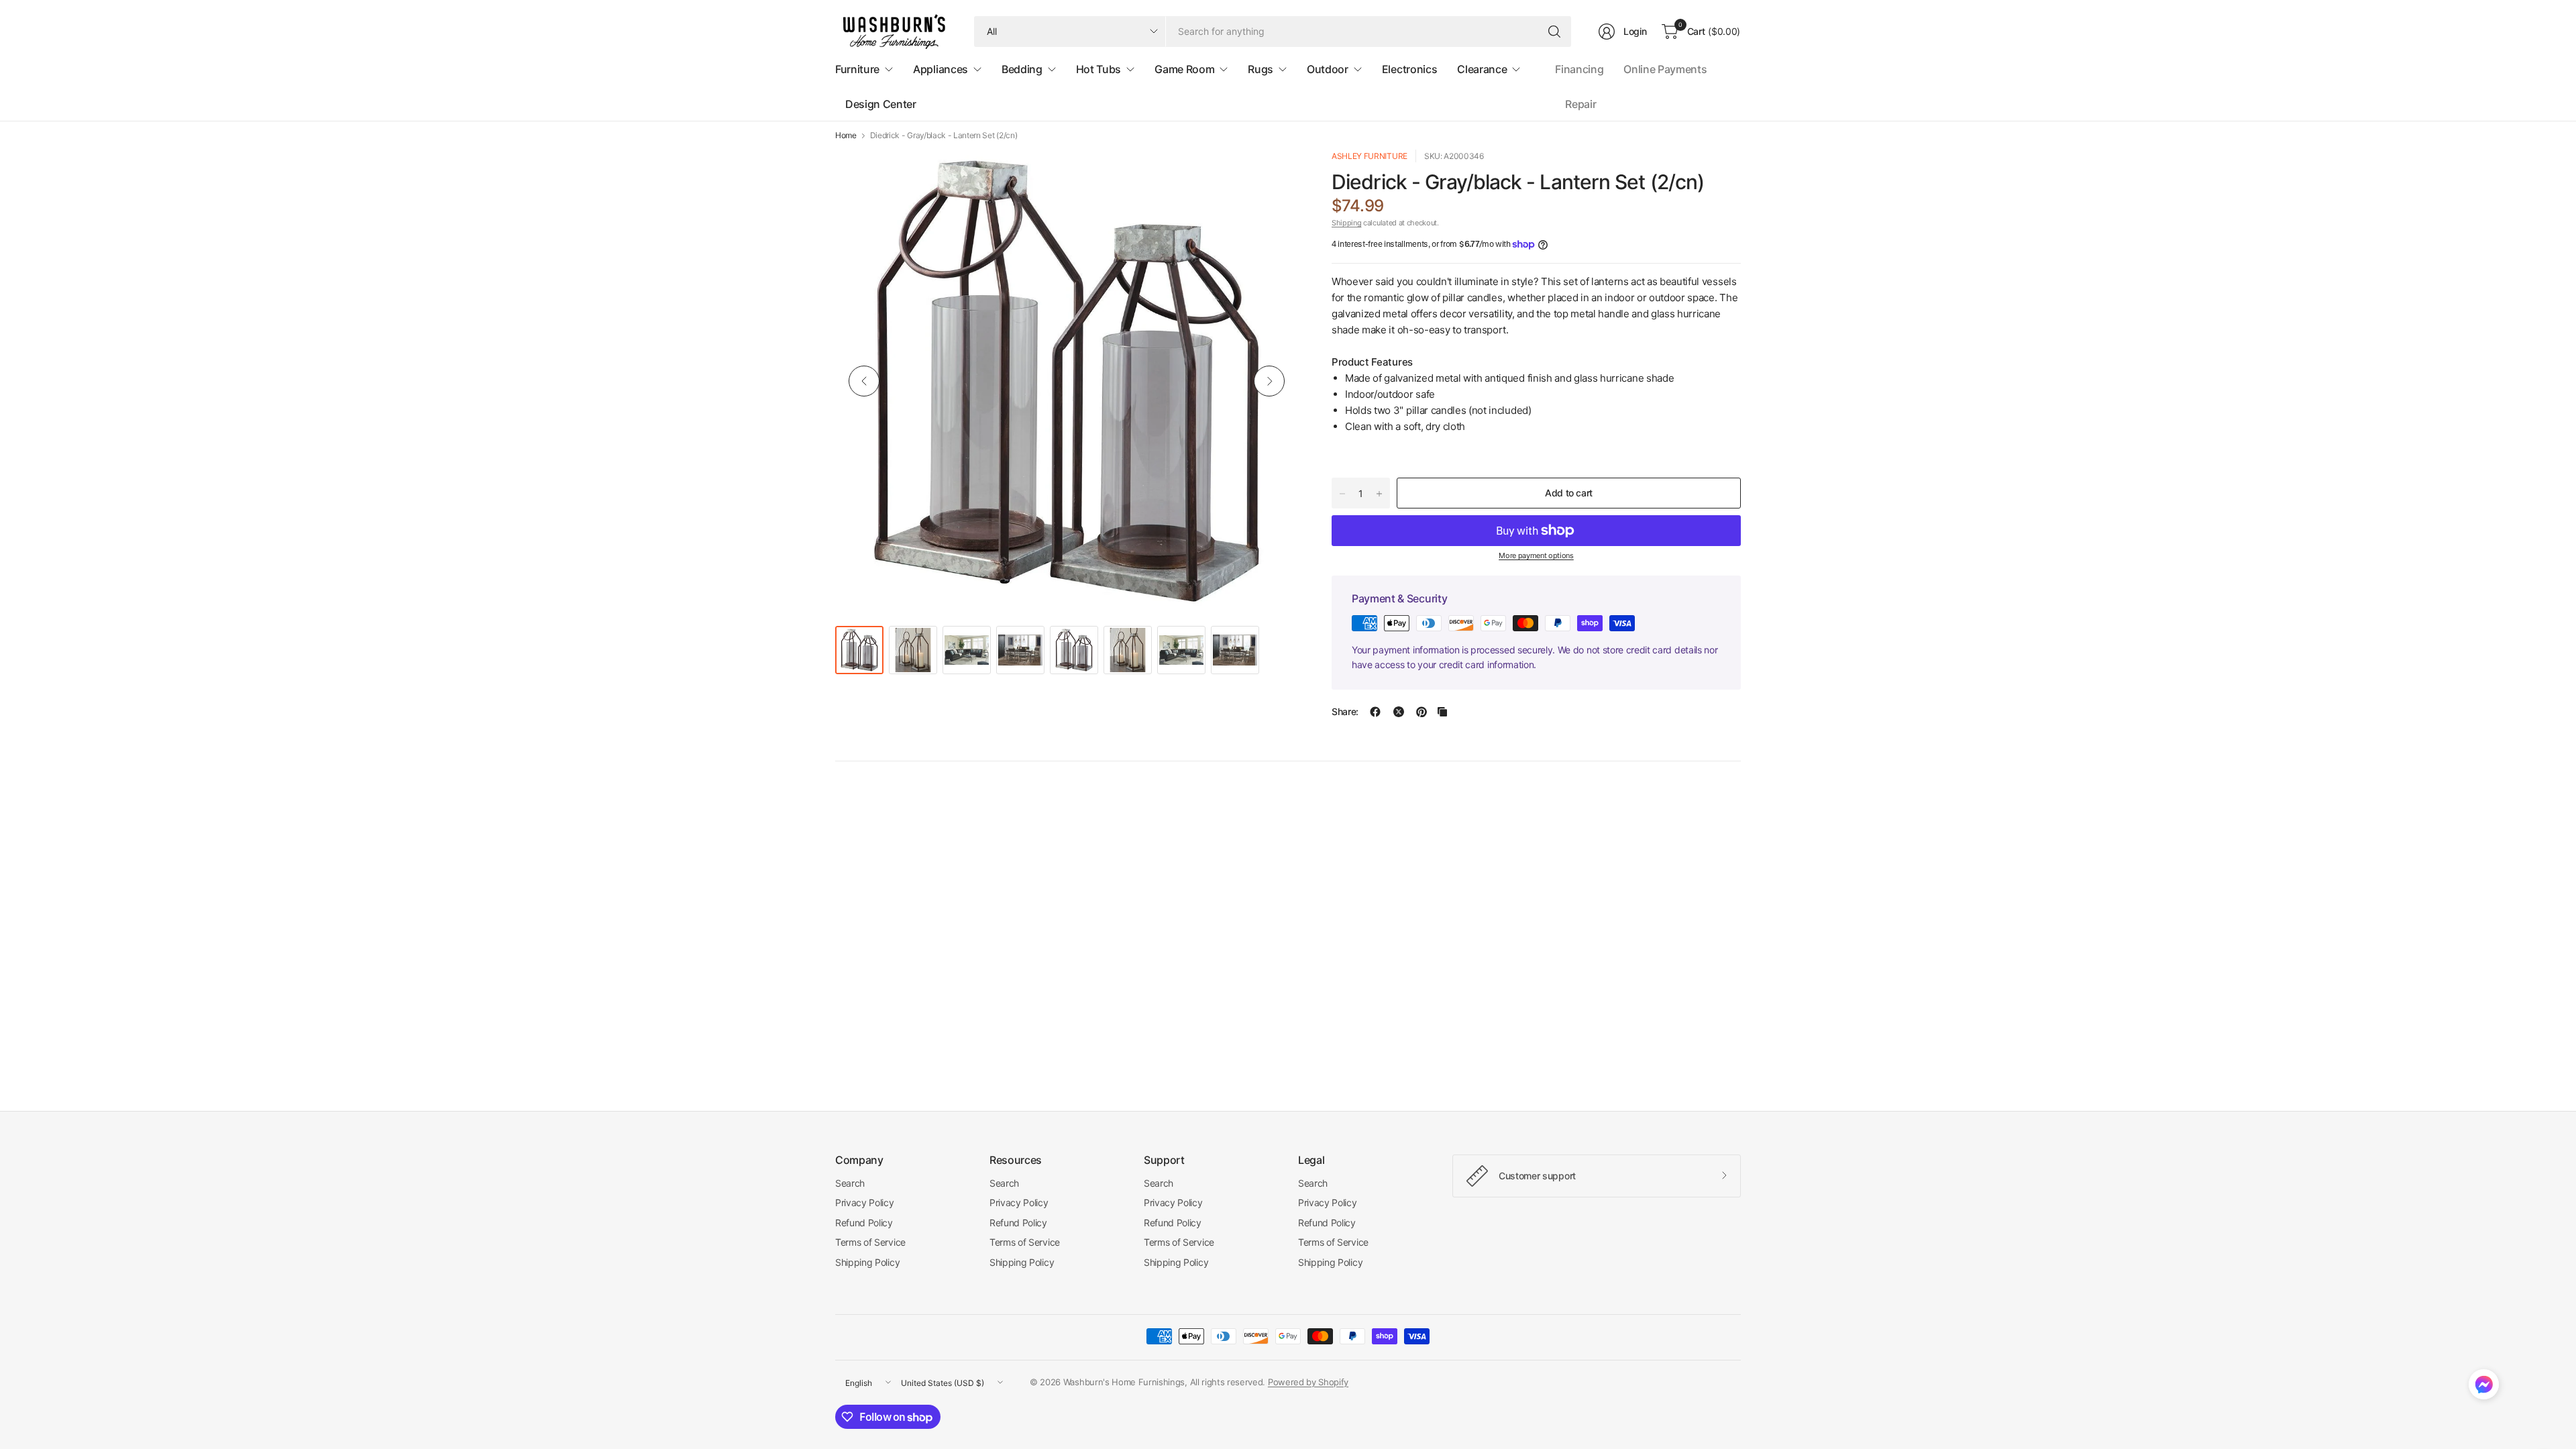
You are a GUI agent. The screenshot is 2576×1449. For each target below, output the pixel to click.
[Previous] (864, 381)
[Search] (1554, 32)
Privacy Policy (865, 1202)
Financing (1579, 69)
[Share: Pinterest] (1421, 712)
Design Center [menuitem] (881, 104)
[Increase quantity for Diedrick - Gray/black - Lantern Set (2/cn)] (1379, 494)
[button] (2484, 1387)
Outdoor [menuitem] (1328, 69)
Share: (1345, 712)
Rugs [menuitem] (1260, 69)
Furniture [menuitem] (857, 69)
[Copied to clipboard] (1442, 712)
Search (850, 1183)
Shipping (1346, 223)
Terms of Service (870, 1242)
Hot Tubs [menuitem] (1098, 69)
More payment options (1536, 555)
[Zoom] (1273, 175)
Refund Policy (864, 1223)
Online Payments (1665, 69)
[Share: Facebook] (1375, 712)
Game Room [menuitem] (1184, 69)
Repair (1580, 104)
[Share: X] (1399, 712)
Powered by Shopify (1308, 1382)
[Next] (1269, 381)
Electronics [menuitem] (1409, 69)
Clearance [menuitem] (1482, 69)
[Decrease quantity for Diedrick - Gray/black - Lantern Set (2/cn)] (1342, 494)
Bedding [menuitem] (1022, 69)
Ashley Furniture (1370, 156)
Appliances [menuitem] (941, 69)
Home (846, 136)
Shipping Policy (867, 1262)
